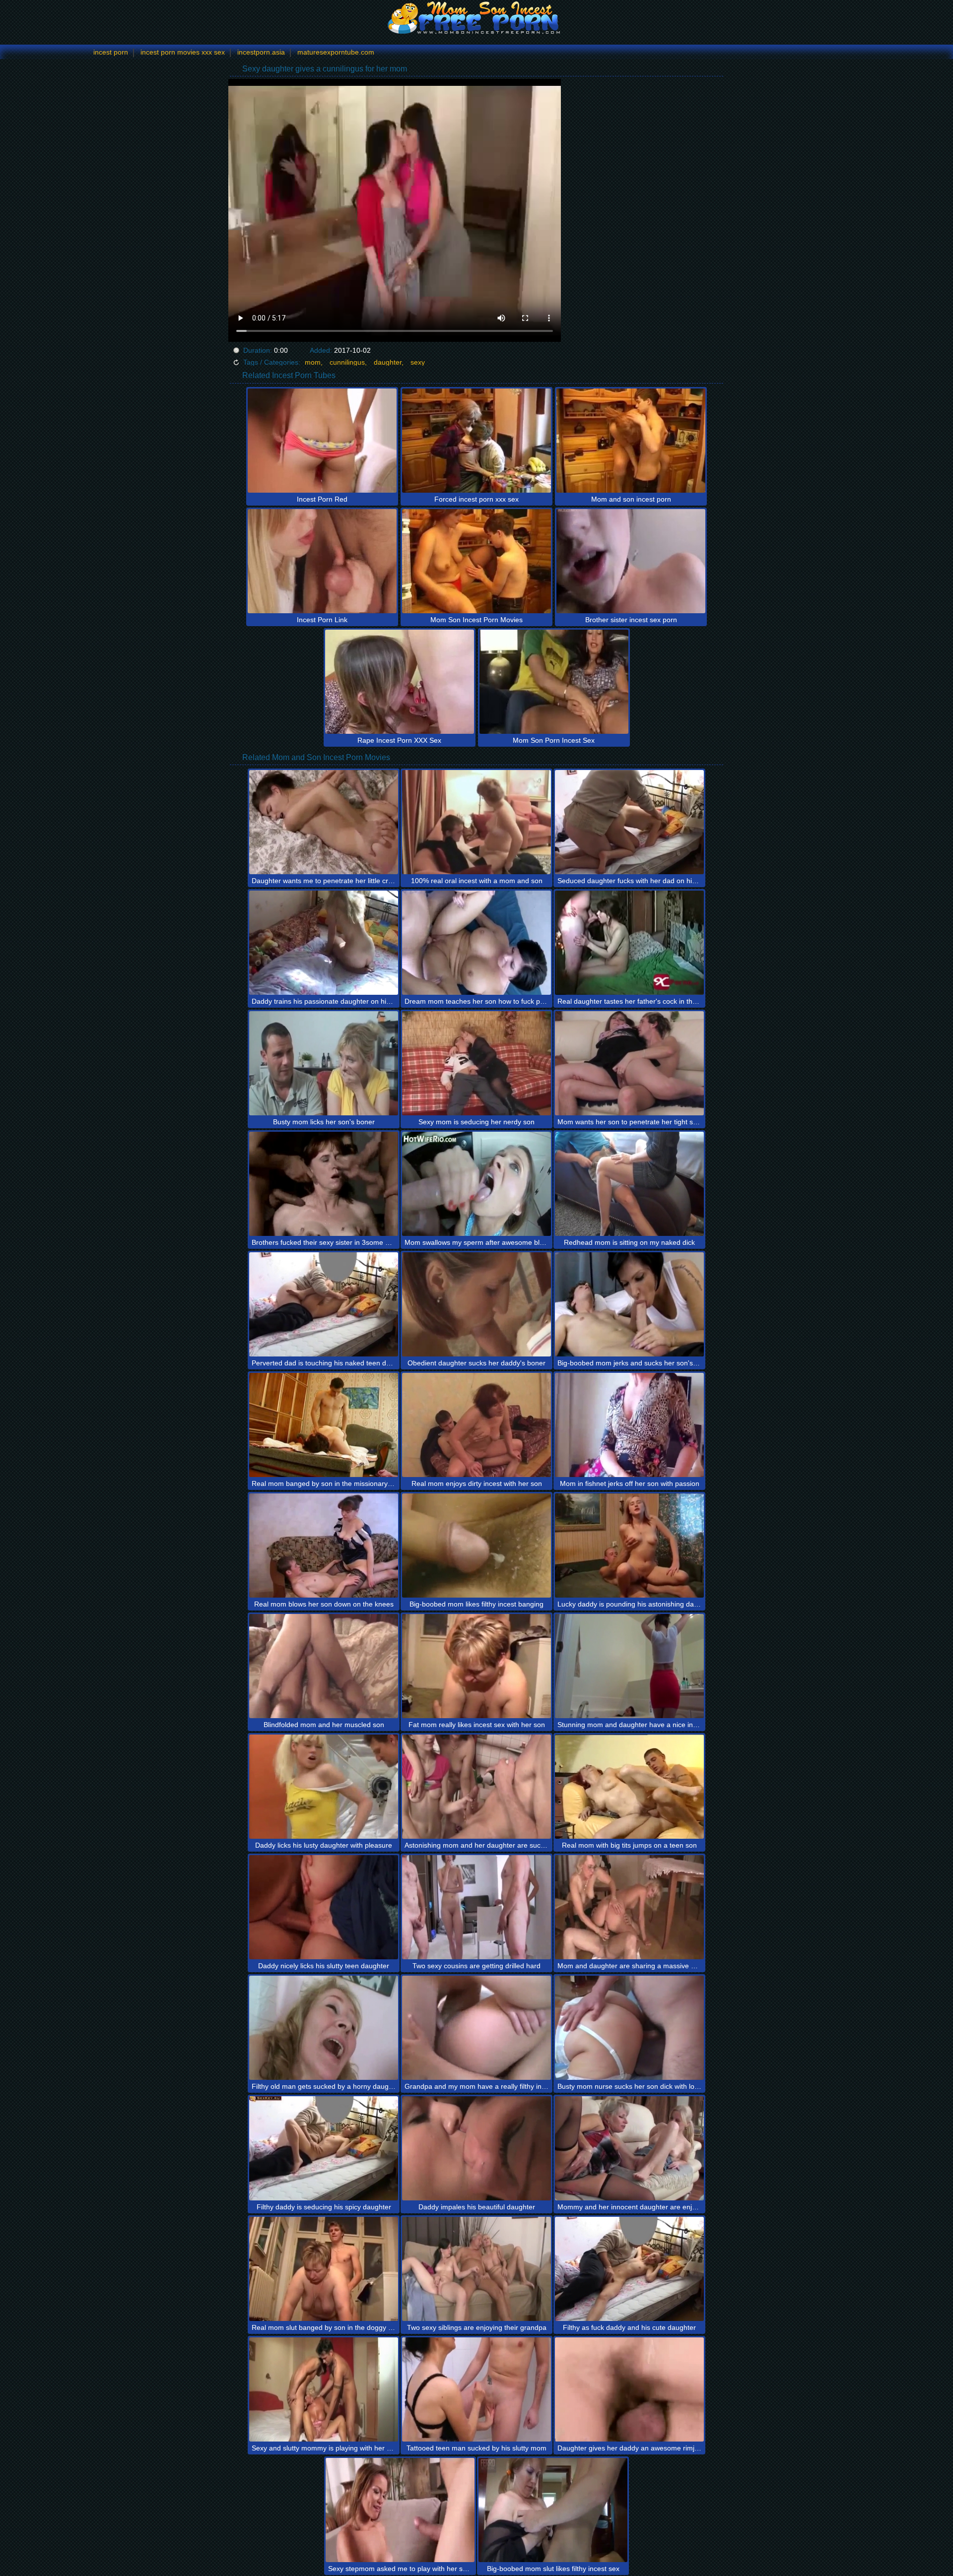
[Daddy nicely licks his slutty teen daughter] (324, 1907)
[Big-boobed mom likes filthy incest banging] (476, 1546)
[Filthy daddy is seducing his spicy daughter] (324, 2148)
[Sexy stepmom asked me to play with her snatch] (400, 2510)
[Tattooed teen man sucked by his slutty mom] (476, 2389)
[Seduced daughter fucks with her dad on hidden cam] (629, 822)
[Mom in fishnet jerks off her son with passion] (629, 1425)
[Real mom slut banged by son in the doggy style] (324, 2269)
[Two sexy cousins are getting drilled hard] (476, 1907)
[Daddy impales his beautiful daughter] (476, 2148)
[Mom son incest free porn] (476, 17)
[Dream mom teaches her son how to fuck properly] (476, 943)
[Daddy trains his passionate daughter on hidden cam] (324, 943)
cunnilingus (347, 362)
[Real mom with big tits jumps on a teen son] (629, 1787)
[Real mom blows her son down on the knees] (324, 1546)
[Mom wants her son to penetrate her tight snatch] (629, 1063)
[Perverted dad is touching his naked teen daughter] (324, 1304)
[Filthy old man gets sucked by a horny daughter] (324, 2028)
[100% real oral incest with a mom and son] (476, 822)
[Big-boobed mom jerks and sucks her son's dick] (629, 1304)
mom (313, 362)
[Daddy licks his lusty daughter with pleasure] (324, 1787)
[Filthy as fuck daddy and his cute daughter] (629, 2269)
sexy (418, 362)
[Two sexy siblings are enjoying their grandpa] (476, 2269)
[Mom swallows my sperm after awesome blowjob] (476, 1184)
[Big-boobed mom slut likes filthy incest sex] (553, 2510)
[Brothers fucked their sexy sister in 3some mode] (324, 1184)
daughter (388, 362)
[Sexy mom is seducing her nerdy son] (476, 1063)
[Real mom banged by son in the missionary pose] (324, 1425)
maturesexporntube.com (336, 52)
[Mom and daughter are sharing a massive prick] (629, 1907)
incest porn (111, 52)
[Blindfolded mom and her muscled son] (324, 1666)
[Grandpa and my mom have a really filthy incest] (476, 2028)
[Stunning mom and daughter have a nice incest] (629, 1666)
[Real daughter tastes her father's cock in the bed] (629, 943)
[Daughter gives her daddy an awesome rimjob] (629, 2389)
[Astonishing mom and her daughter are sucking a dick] (476, 1787)
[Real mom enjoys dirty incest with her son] (476, 1425)
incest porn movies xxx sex (183, 52)
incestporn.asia (261, 52)
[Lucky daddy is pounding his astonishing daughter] (629, 1546)
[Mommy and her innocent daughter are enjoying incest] (629, 2148)
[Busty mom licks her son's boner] (324, 1063)
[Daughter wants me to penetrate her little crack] (324, 822)
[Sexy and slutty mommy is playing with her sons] (324, 2389)
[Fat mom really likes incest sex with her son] (476, 1666)
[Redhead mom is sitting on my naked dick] (629, 1184)
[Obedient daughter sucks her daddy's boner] (476, 1304)
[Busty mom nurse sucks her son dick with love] (629, 2028)
